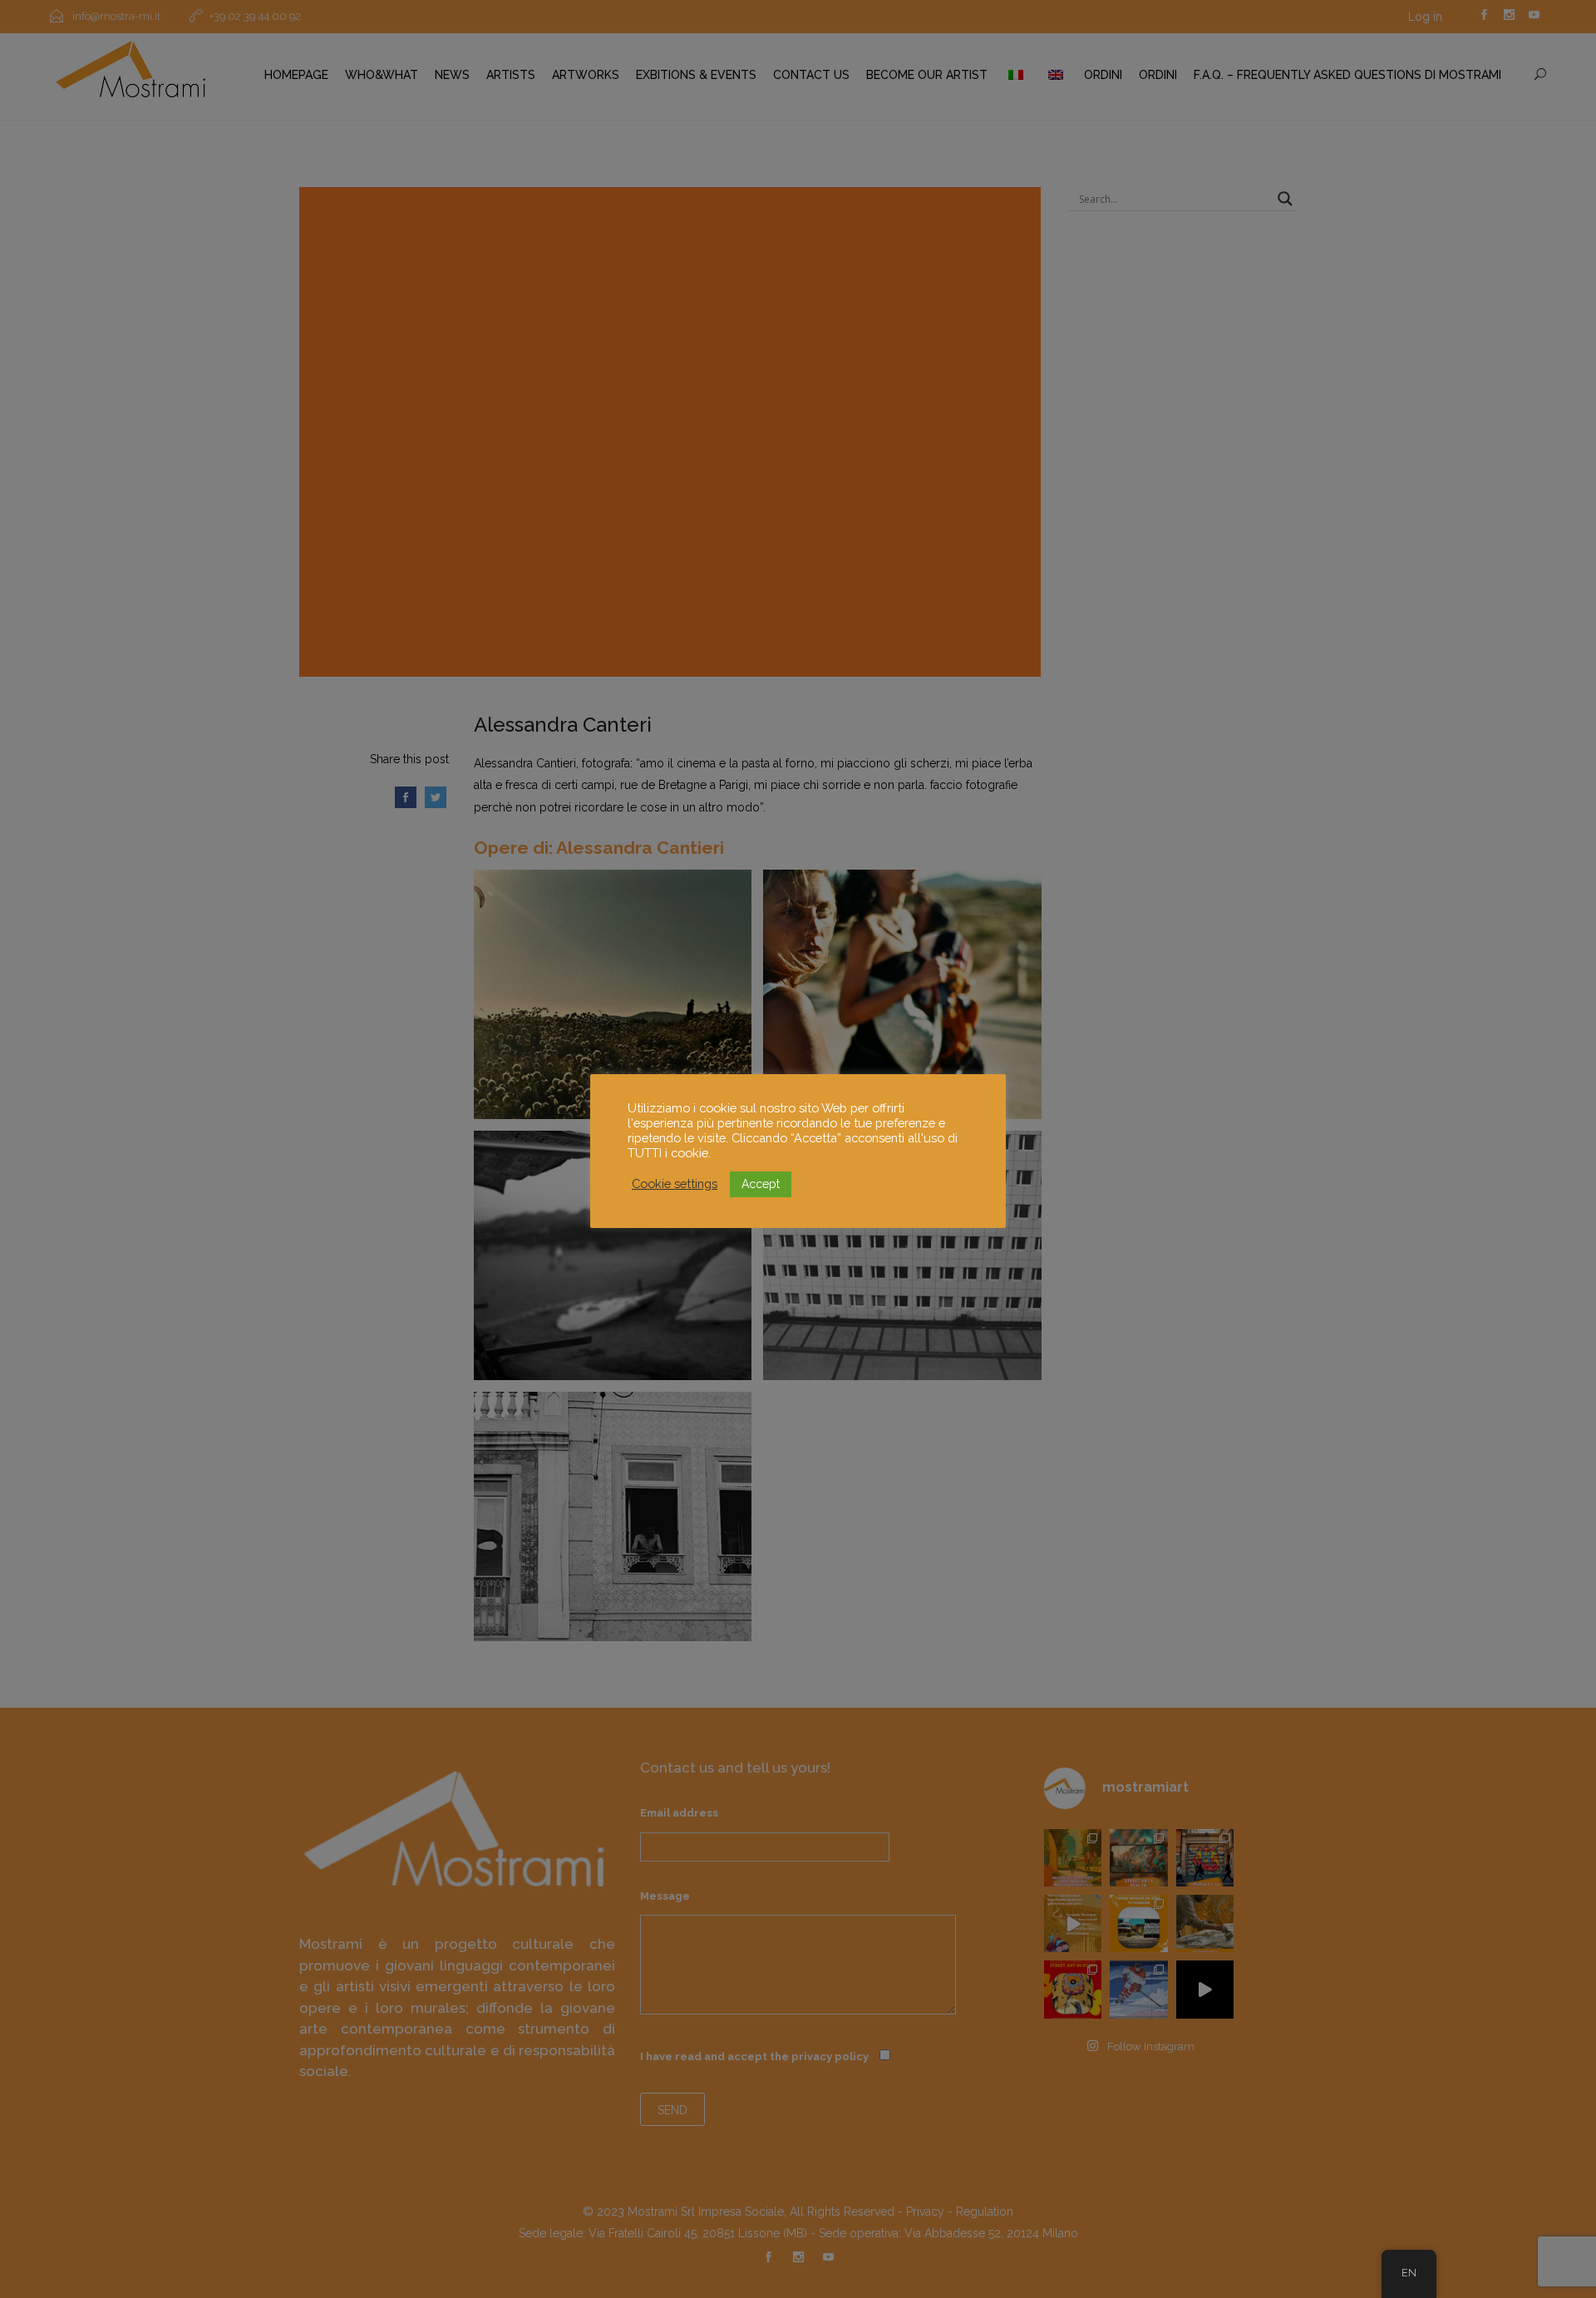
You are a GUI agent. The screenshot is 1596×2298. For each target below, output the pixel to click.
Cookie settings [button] (675, 1184)
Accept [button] (761, 1184)
